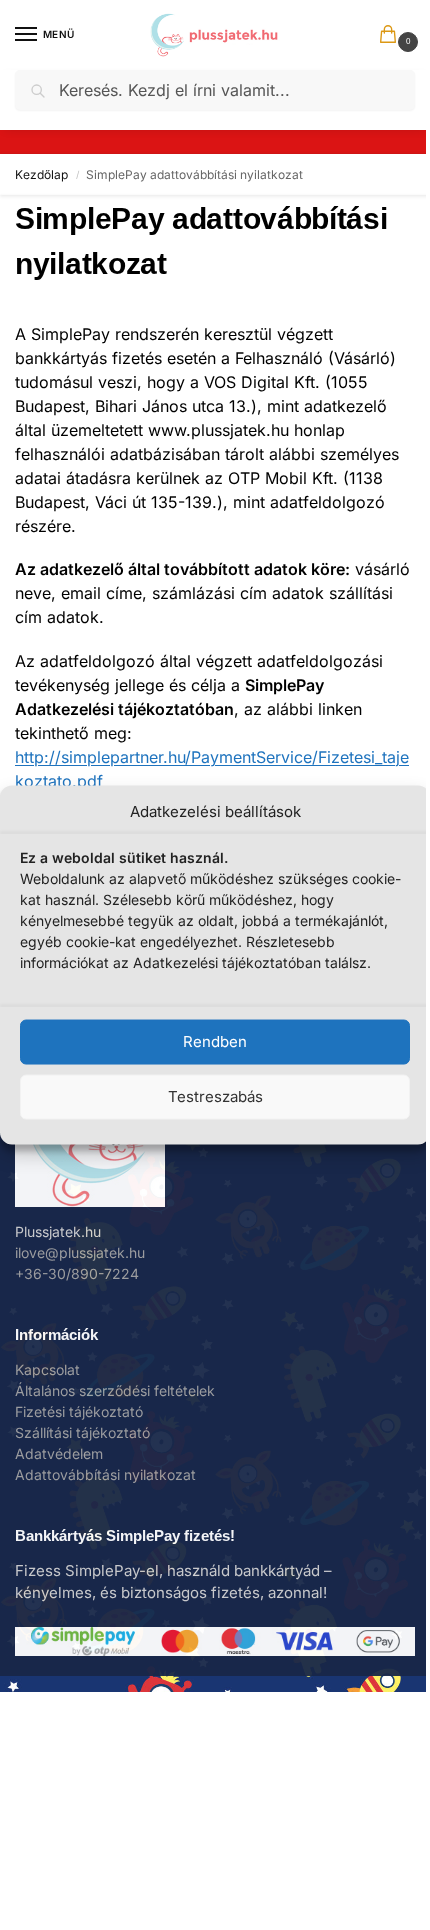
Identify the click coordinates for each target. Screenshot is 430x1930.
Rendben (215, 1041)
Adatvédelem (59, 1453)
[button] (392, 36)
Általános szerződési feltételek (115, 1390)
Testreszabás (215, 1096)
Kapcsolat (47, 1369)
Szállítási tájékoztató (82, 1432)
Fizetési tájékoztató (79, 1411)
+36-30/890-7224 (77, 1273)
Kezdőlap (41, 174)
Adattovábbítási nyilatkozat (105, 1474)
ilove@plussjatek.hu (80, 1252)
